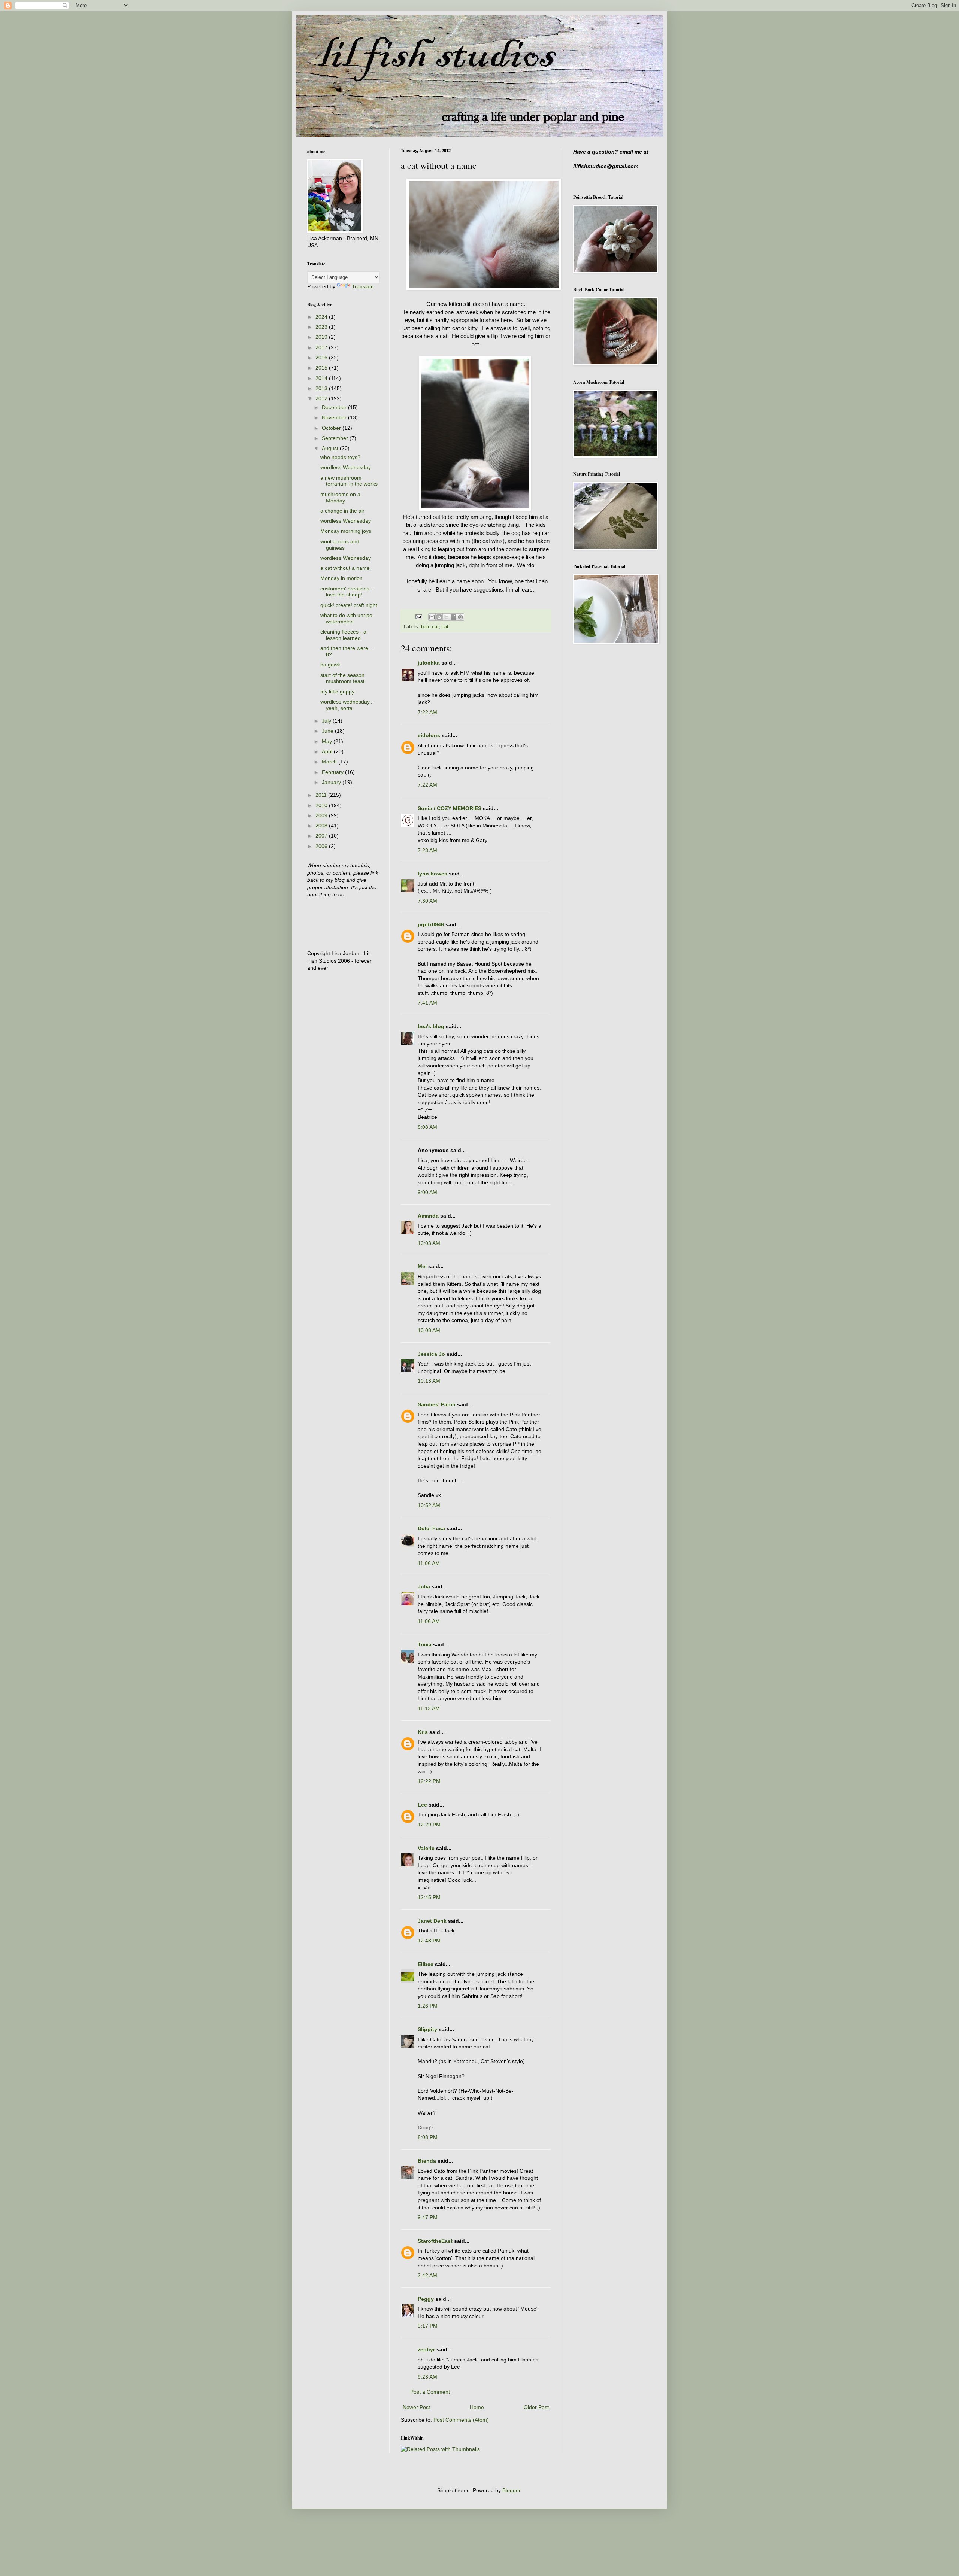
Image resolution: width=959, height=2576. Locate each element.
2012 (322, 398)
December (335, 407)
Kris (423, 1732)
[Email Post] (418, 617)
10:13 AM (429, 1381)
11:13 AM (429, 1708)
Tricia (425, 1644)
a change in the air (342, 511)
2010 (322, 805)
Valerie (426, 1848)
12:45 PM (429, 1897)
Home (477, 2407)
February (333, 772)
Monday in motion (341, 578)
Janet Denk (432, 1921)
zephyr (426, 2349)
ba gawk (330, 665)
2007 (322, 836)
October (332, 428)
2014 (322, 378)
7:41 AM (427, 1003)
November (335, 417)
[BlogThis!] (439, 617)
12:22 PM (429, 1781)
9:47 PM (428, 2217)
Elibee (426, 1964)
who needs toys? (340, 457)
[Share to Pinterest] (460, 617)
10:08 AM (429, 1330)
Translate (363, 286)
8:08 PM (428, 2137)
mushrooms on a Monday (340, 497)
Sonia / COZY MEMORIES (450, 808)
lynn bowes (432, 874)
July (327, 721)
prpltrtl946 (431, 924)
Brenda (427, 2161)
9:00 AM (427, 1192)
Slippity (427, 2029)
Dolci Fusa (431, 1528)
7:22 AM (427, 712)
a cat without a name (345, 568)
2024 (322, 317)
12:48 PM (429, 1941)
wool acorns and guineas (340, 545)
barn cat (430, 627)
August (331, 448)
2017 (322, 347)
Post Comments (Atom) (461, 2420)
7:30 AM (427, 901)
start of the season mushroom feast (342, 678)
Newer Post (416, 2407)
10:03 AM (429, 1243)
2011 (322, 795)
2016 (322, 358)
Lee (422, 1805)
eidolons (429, 735)
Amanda (428, 1216)
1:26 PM (428, 2006)
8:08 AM (427, 1127)
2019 (322, 337)
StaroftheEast (435, 2241)
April (328, 751)
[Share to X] (446, 617)
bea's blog (431, 1026)
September (336, 438)
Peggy (426, 2299)
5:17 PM (428, 2326)
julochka (429, 663)
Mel (422, 1266)
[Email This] (432, 617)
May (328, 741)
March (330, 762)
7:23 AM (427, 850)
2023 (322, 327)
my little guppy (337, 692)
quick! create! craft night (349, 605)
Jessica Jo (431, 1354)
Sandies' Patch (437, 1404)
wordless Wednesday (346, 467)
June (328, 731)
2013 (322, 388)
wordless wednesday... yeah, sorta (347, 705)
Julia (424, 1586)
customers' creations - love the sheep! (347, 592)
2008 (322, 826)
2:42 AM (427, 2275)
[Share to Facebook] (453, 617)
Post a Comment (430, 2392)
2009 (322, 815)
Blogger (511, 2490)
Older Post (536, 2407)
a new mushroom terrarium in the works (349, 481)
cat (445, 627)
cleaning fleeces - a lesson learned (343, 635)
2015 (322, 368)
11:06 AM (429, 1563)
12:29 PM (429, 1825)
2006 (322, 846)
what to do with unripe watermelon (346, 618)
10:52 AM (429, 1505)
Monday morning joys (346, 531)
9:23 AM (427, 2377)
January (332, 782)
